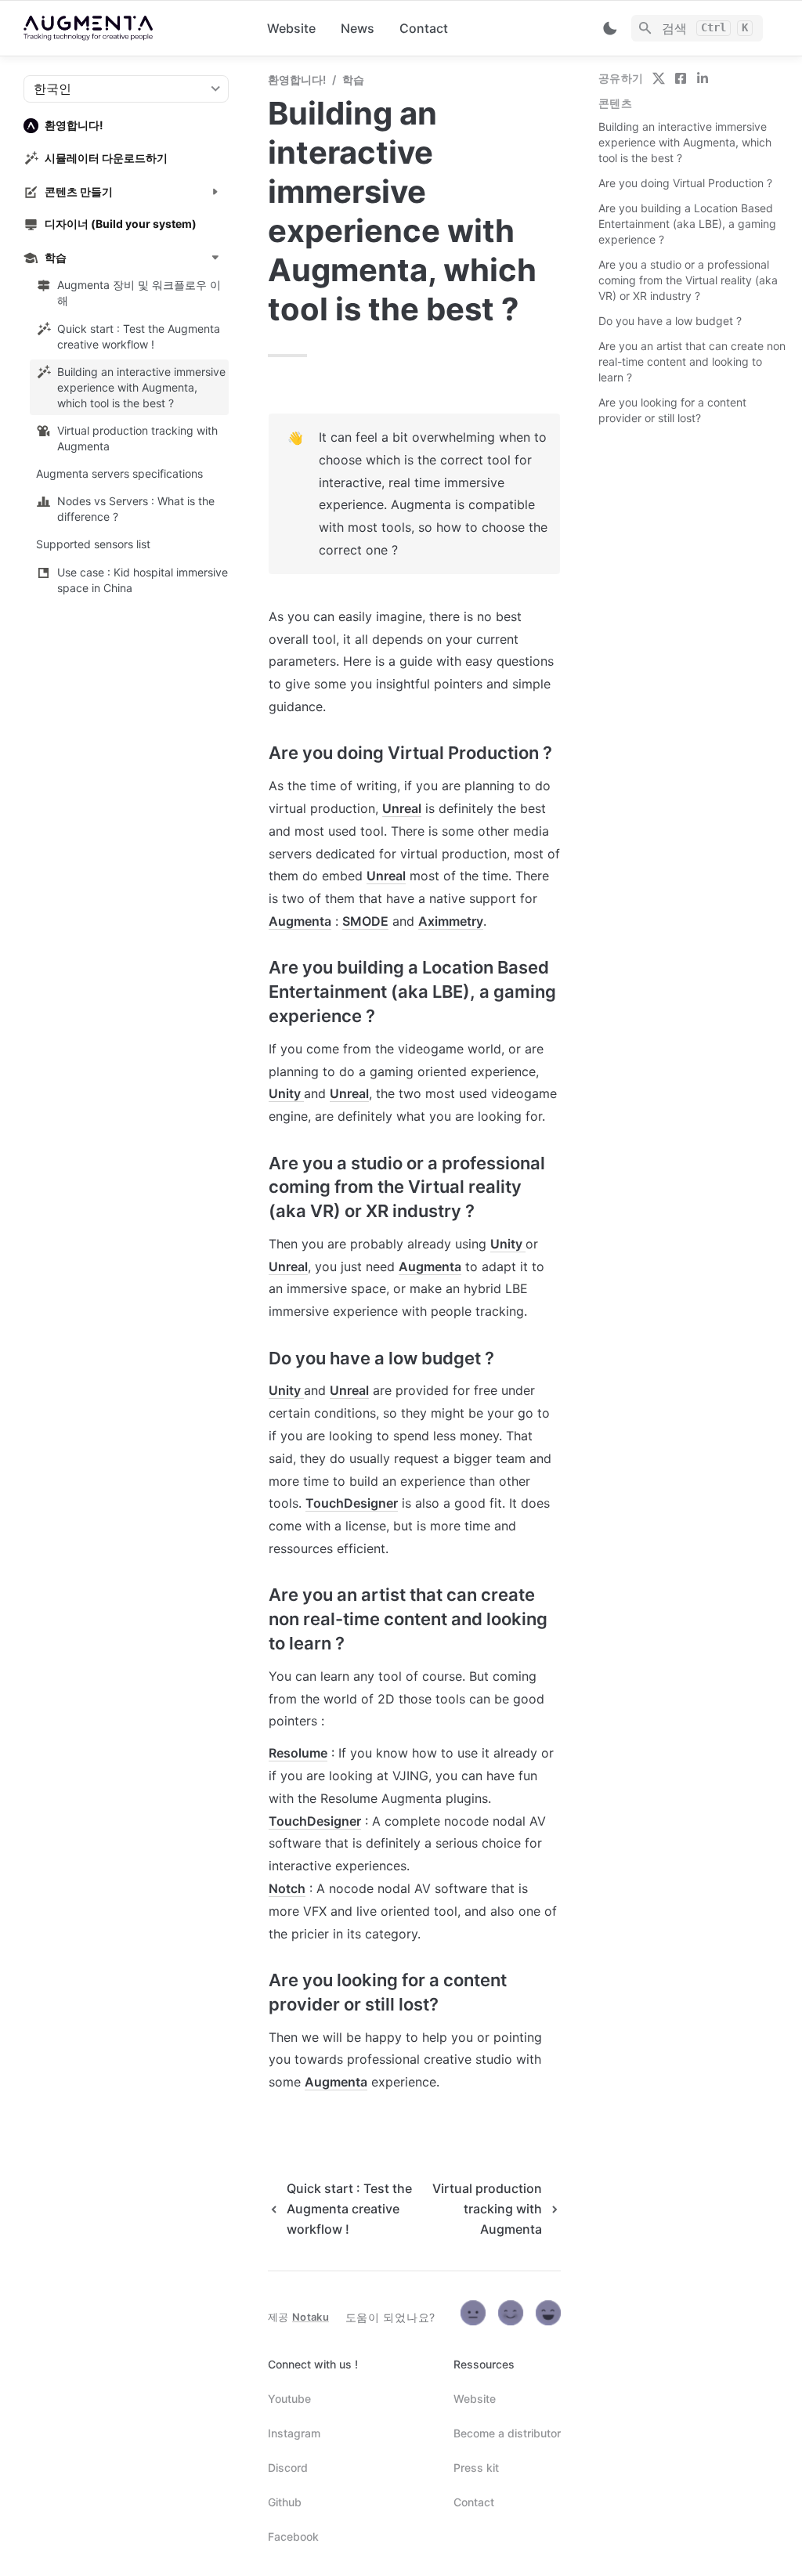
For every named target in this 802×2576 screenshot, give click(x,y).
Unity (286, 1093)
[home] (133, 28)
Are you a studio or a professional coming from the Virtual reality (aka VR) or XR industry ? (688, 280)
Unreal (402, 808)
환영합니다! (297, 79)
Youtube (289, 2399)
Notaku (311, 2317)
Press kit (476, 2468)
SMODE (365, 921)
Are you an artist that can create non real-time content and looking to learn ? (692, 361)
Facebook (293, 2536)
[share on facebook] (681, 78)
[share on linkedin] (703, 78)
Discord (288, 2468)
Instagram (294, 2433)
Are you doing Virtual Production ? (685, 183)
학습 (353, 79)
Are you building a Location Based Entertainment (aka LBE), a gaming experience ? (687, 224)
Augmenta (300, 921)
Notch (287, 1888)
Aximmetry (451, 921)
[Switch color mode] (610, 28)
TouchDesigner (352, 1503)
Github (285, 2502)
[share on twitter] (659, 78)
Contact (424, 28)
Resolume (298, 1753)
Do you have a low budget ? (670, 321)
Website (291, 28)
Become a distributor (507, 2433)
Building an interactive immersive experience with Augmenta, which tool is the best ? (685, 142)
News (358, 28)
